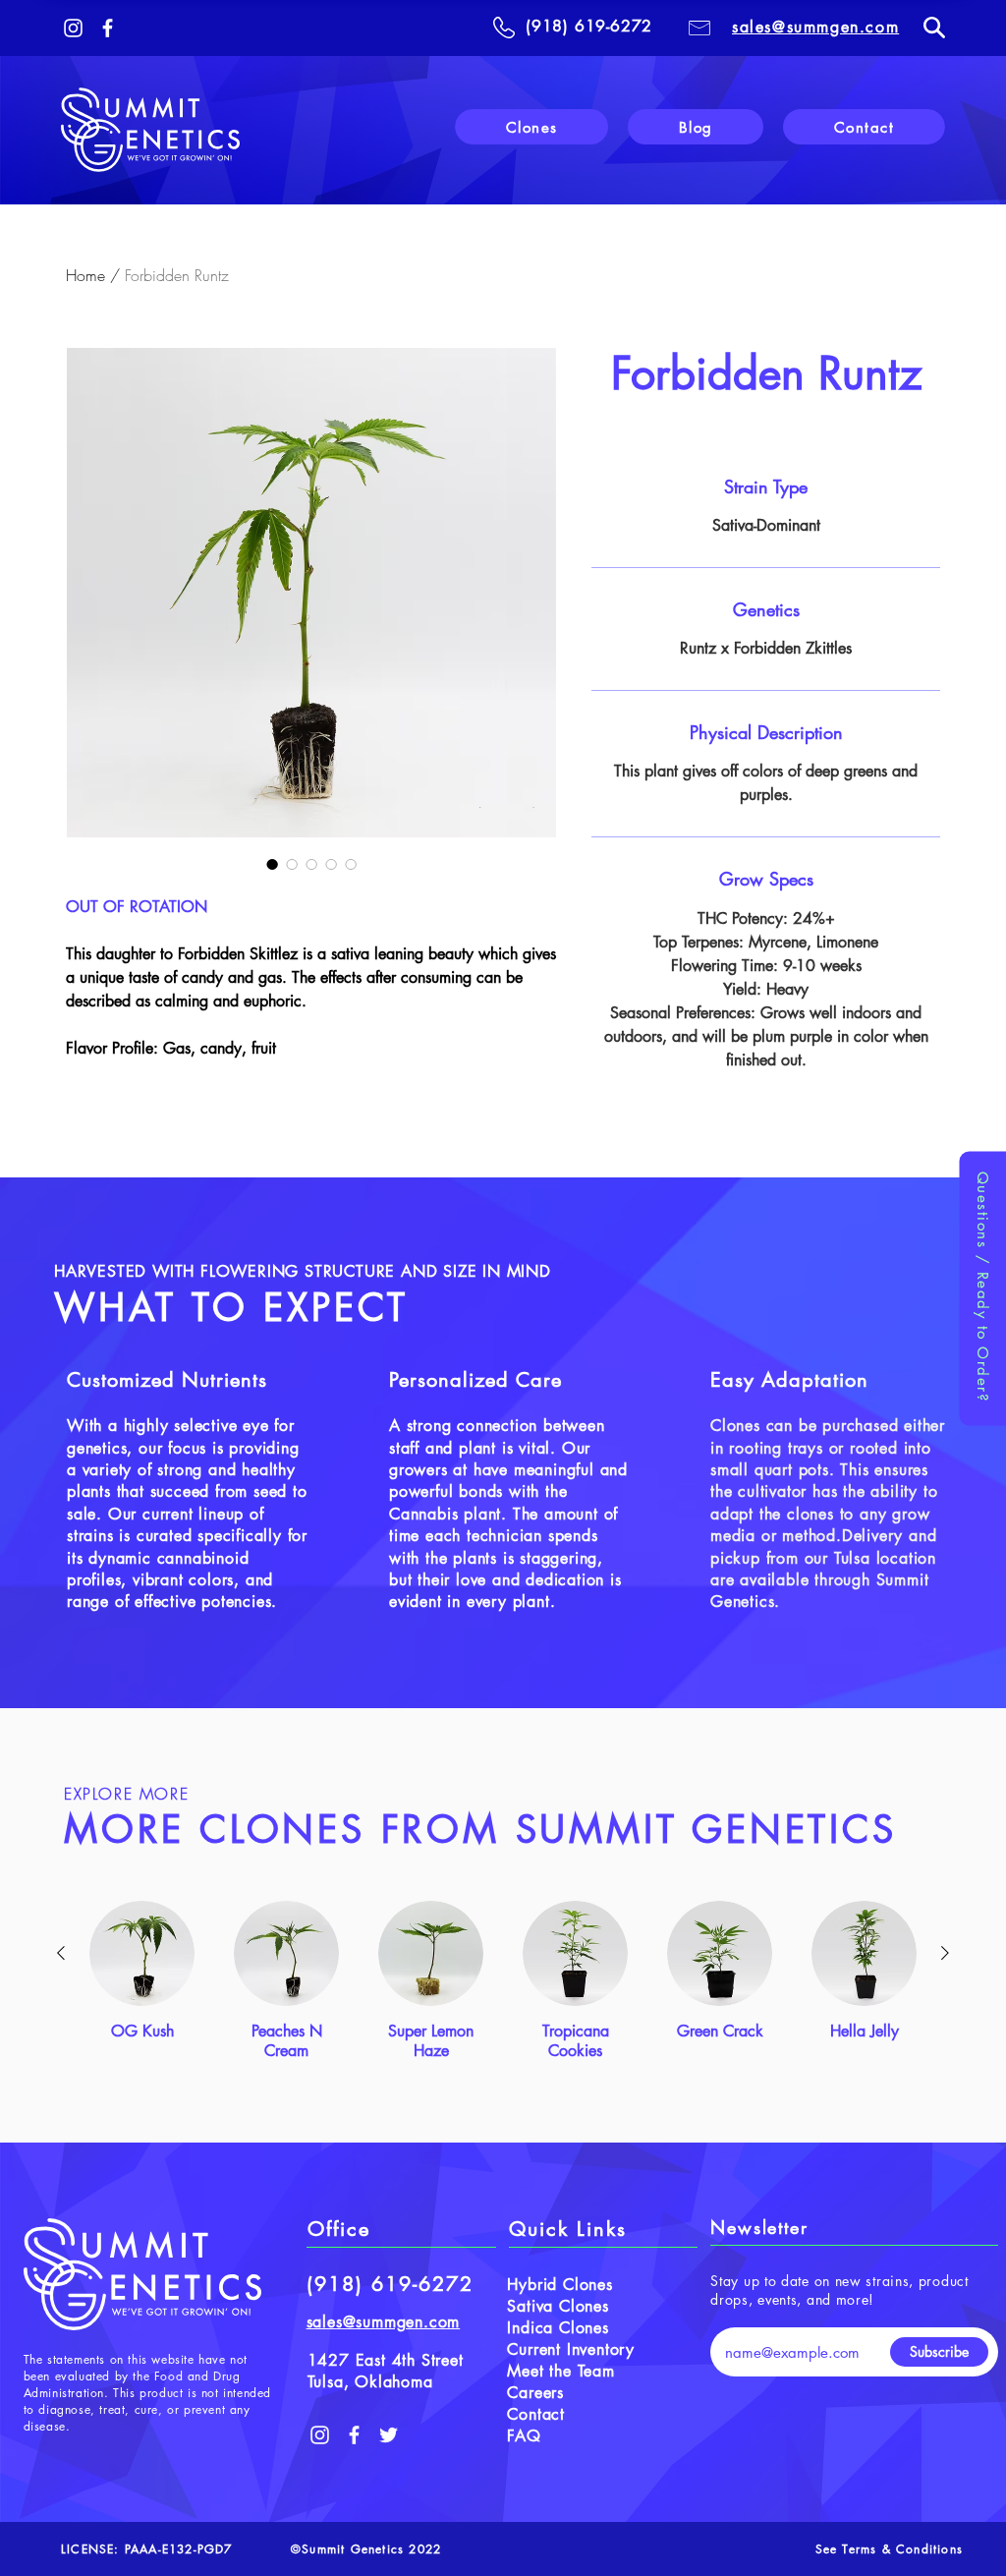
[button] (982, 1288)
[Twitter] (389, 2435)
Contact (536, 2414)
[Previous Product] (61, 1953)
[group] (503, 1981)
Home (85, 275)
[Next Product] (945, 1953)
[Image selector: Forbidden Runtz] (292, 864)
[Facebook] (108, 28)
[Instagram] (73, 28)
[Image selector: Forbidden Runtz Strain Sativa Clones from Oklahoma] (272, 864)
